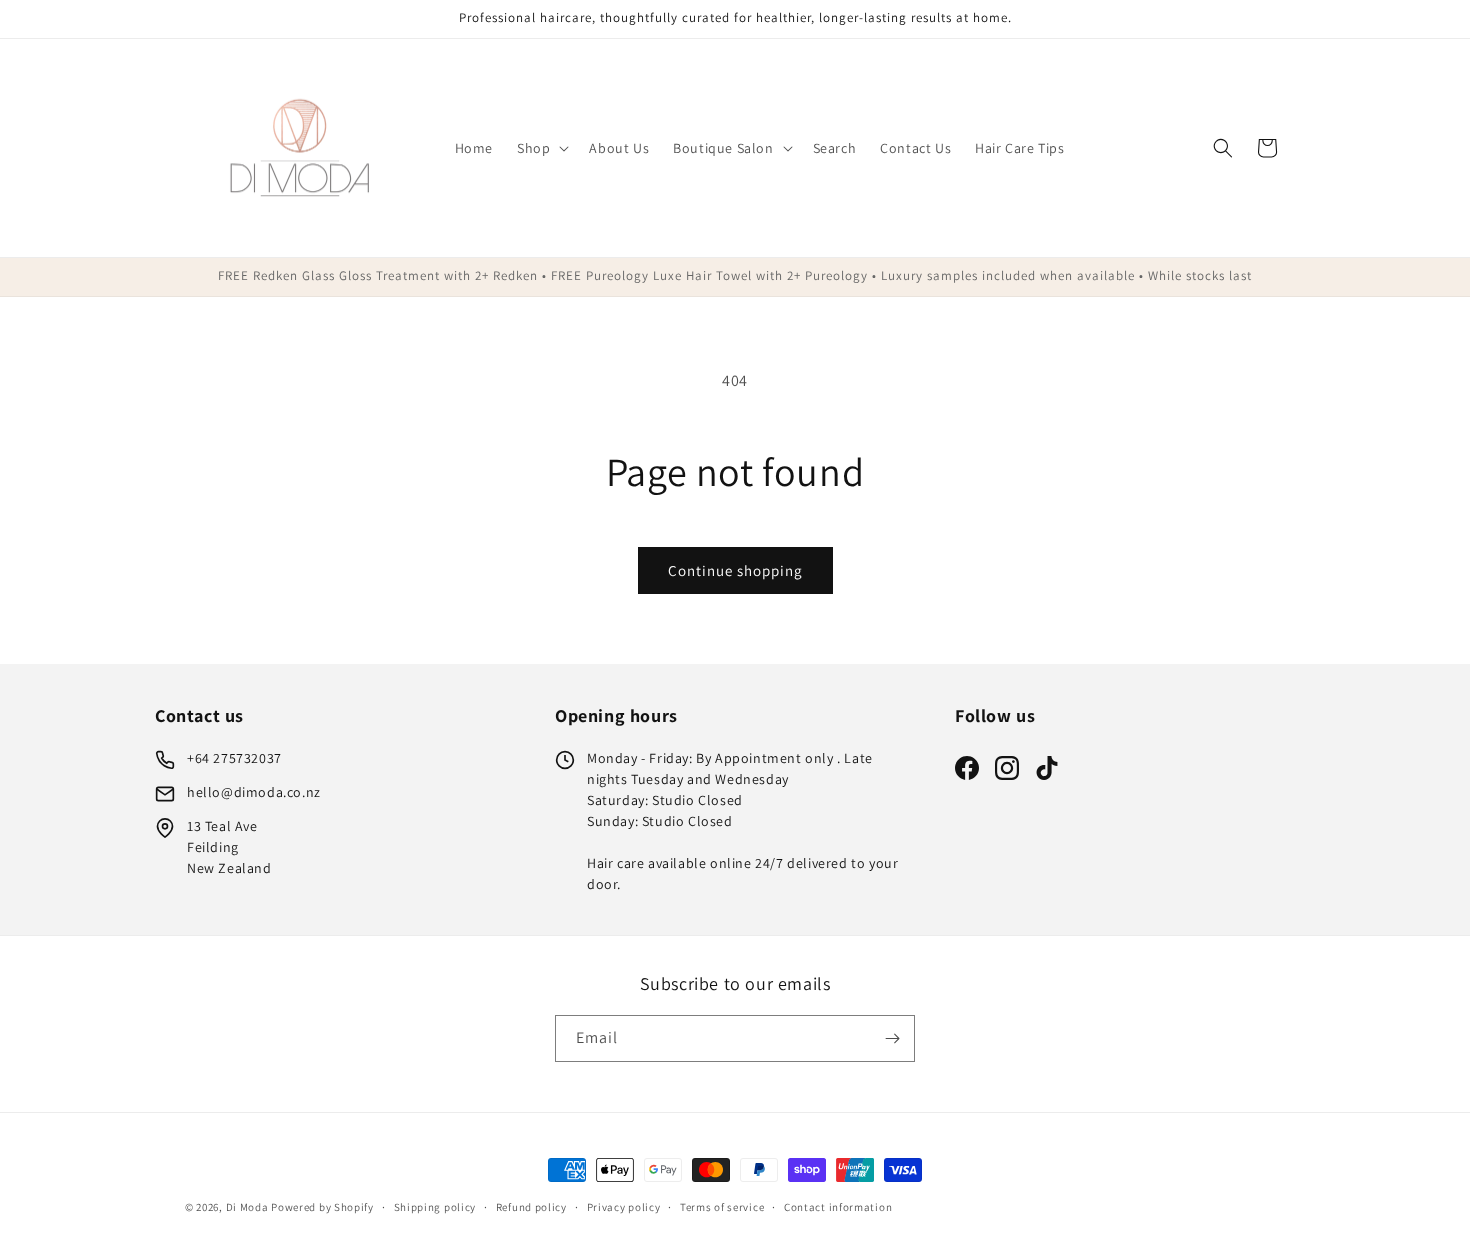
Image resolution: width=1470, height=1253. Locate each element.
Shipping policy (435, 1207)
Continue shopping (735, 570)
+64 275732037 (234, 758)
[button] (541, 148)
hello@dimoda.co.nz (254, 792)
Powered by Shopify (322, 1207)
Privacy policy (624, 1207)
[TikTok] (1047, 768)
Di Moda (247, 1207)
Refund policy (531, 1207)
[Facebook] (967, 768)
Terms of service (722, 1207)
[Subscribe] (892, 1038)
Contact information (838, 1207)
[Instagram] (1007, 768)
